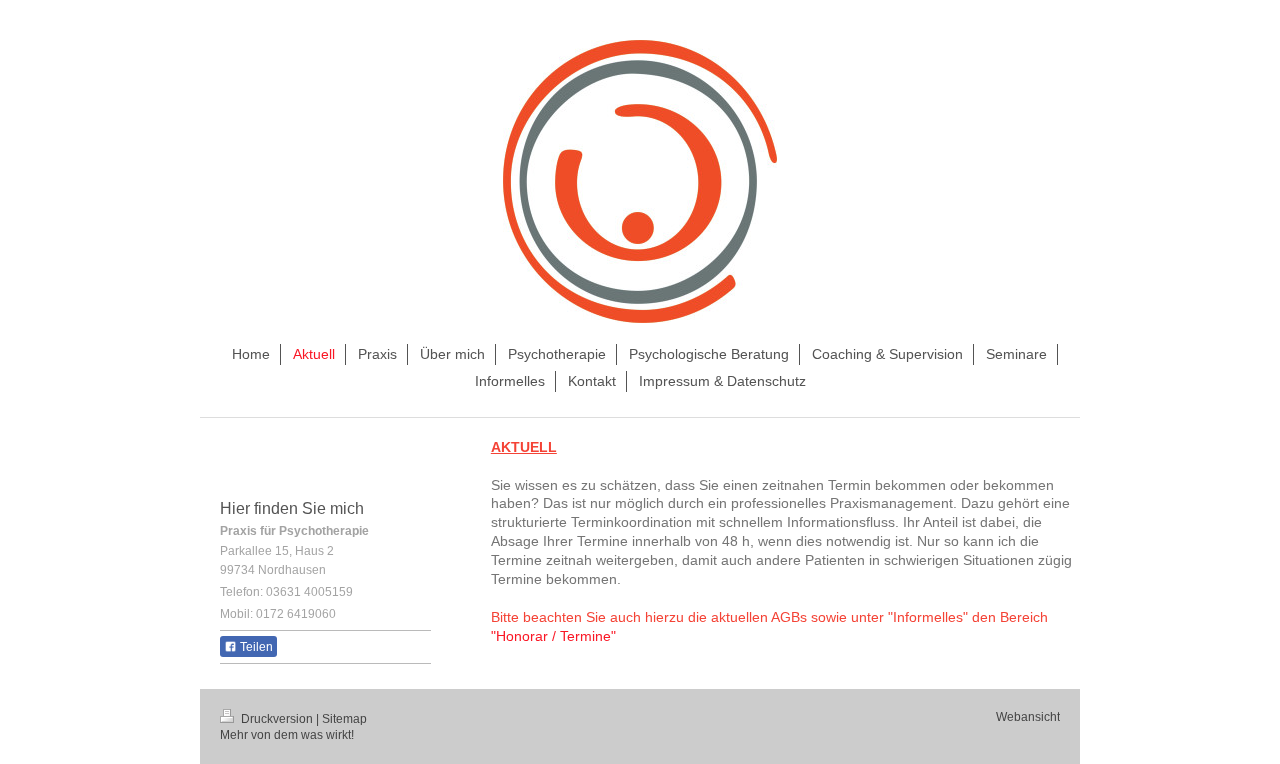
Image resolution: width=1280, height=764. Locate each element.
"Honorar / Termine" (553, 636)
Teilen (255, 647)
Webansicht (1028, 717)
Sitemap (344, 719)
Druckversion (277, 719)
